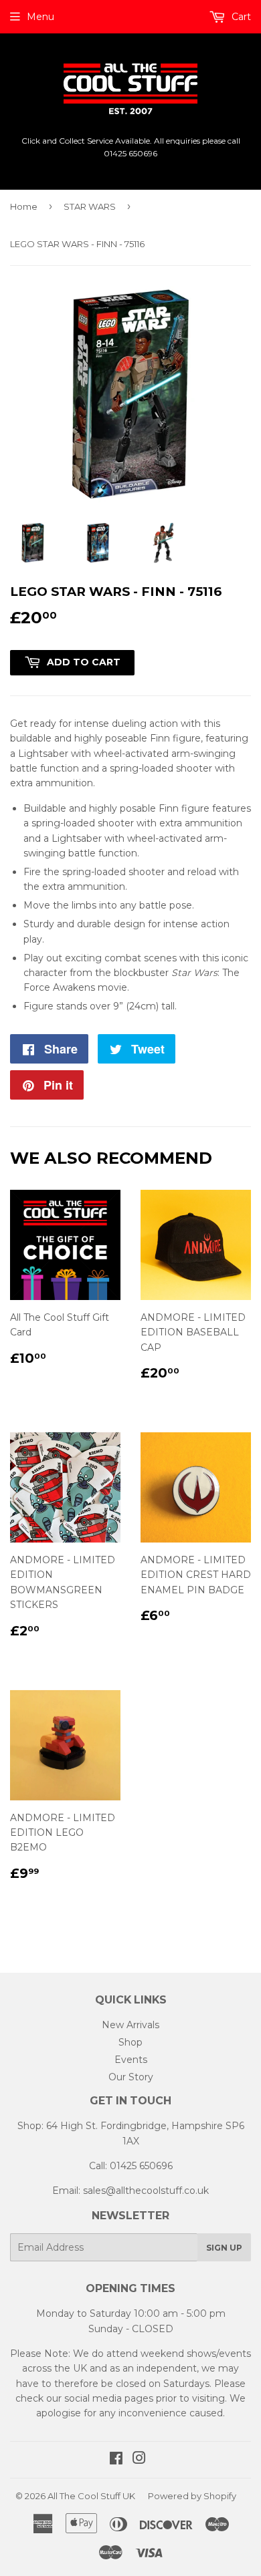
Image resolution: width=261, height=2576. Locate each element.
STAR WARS (90, 206)
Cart (240, 17)
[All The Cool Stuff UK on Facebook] (116, 2460)
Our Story (131, 2077)
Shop (130, 2042)
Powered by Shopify (192, 2496)
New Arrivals (130, 2025)
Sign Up (224, 2248)
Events (131, 2060)
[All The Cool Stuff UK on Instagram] (139, 2460)
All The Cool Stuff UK (91, 2496)
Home (24, 206)
